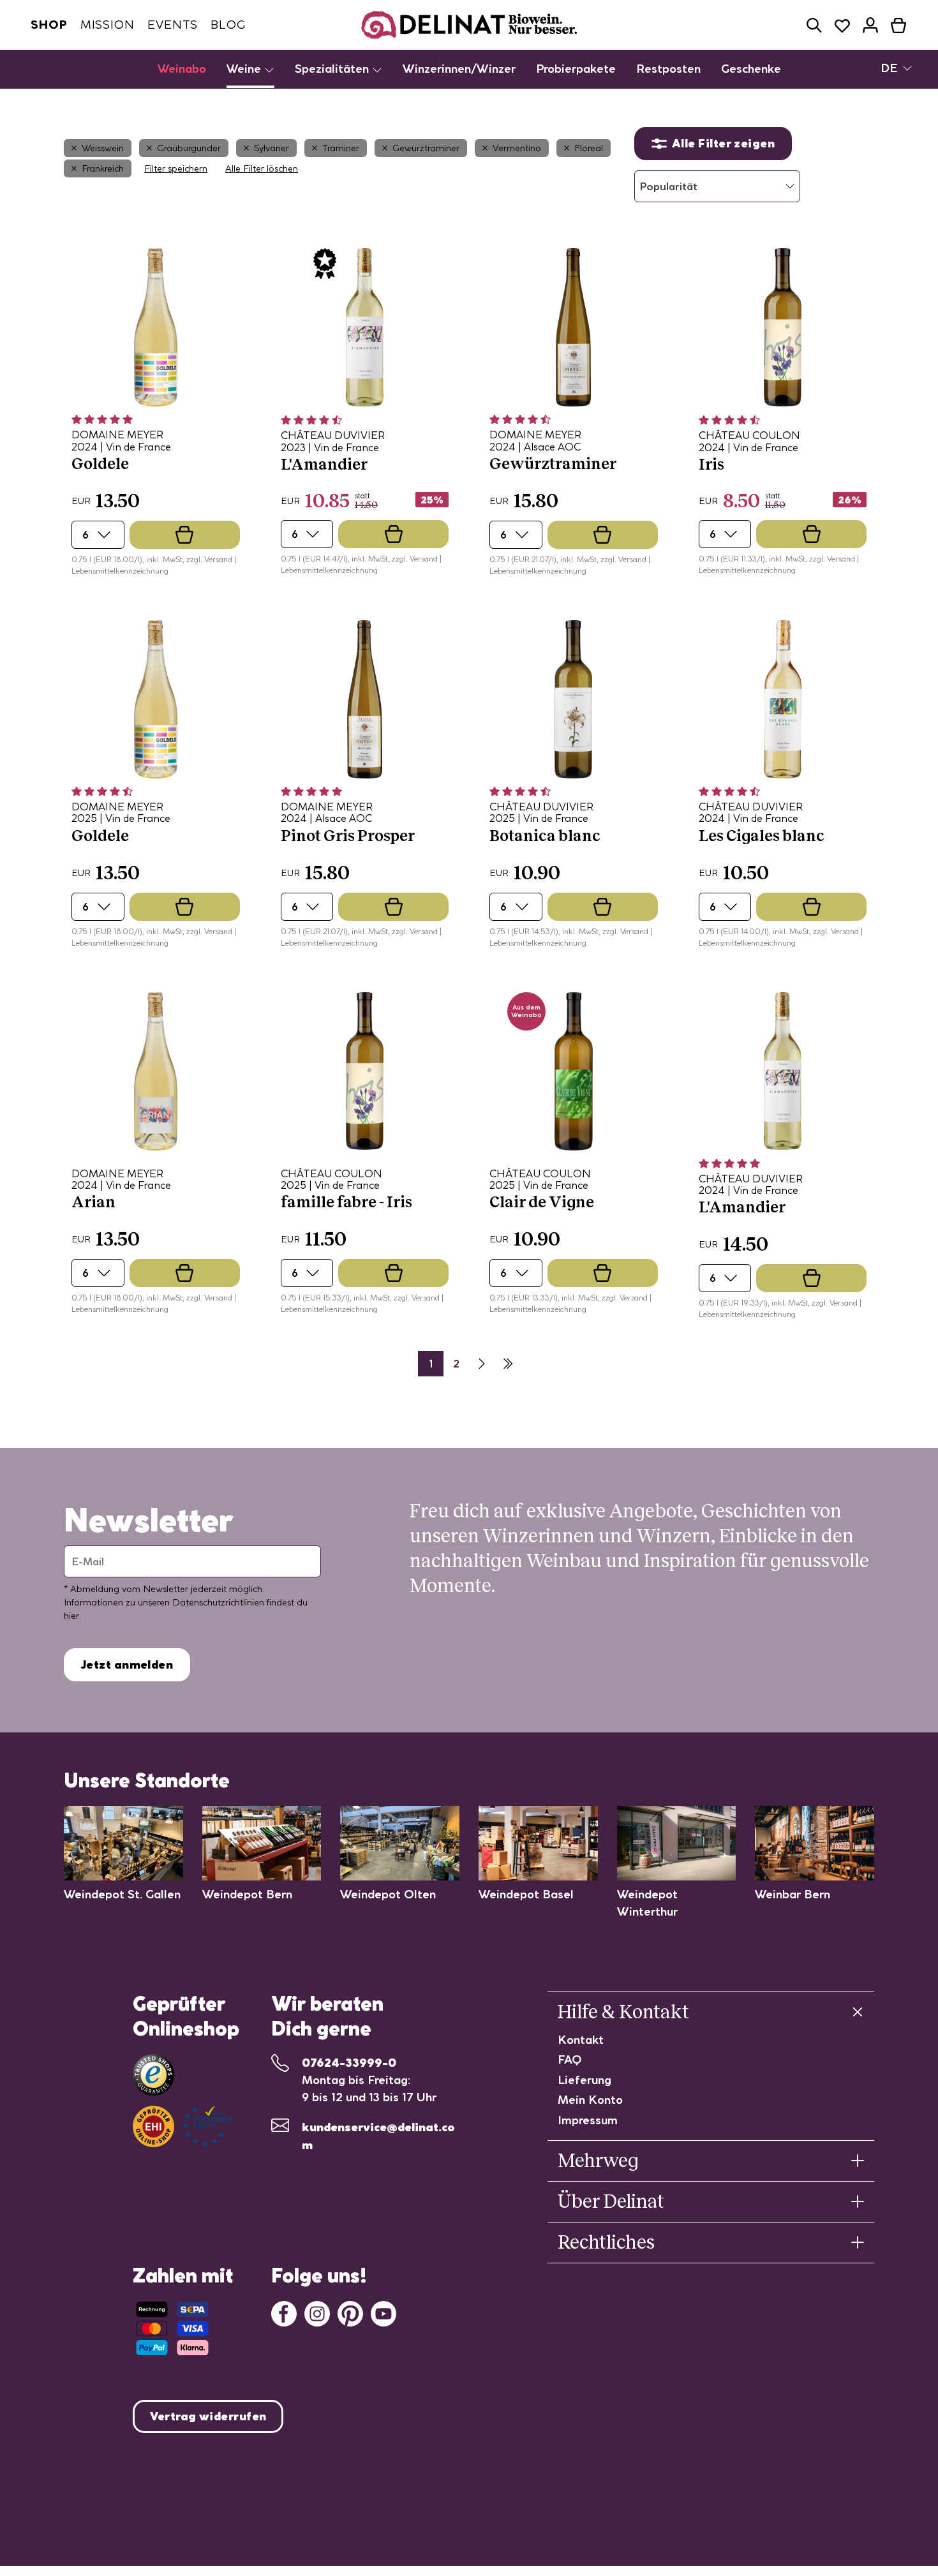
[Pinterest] (350, 2312)
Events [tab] (173, 25)
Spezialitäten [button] (333, 69)
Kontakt (581, 2040)
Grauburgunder (189, 148)
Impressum (588, 2120)
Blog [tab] (228, 25)
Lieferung (584, 2080)
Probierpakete (576, 69)
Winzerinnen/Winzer (459, 69)
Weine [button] (245, 69)
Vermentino (517, 148)
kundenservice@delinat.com (378, 2136)
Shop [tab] (49, 25)
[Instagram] (317, 2312)
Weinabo (182, 69)
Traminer (341, 148)
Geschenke (751, 69)
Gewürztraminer (426, 148)
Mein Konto (590, 2100)
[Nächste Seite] (482, 1364)
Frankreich (103, 168)
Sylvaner (272, 148)
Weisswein (103, 148)
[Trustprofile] (182, 2126)
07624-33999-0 (349, 2063)
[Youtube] (383, 2312)
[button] (814, 25)
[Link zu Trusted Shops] (153, 2075)
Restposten (668, 69)
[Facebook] (284, 2312)
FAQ (570, 2059)
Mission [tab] (108, 25)
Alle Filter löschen (262, 168)
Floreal (589, 148)
